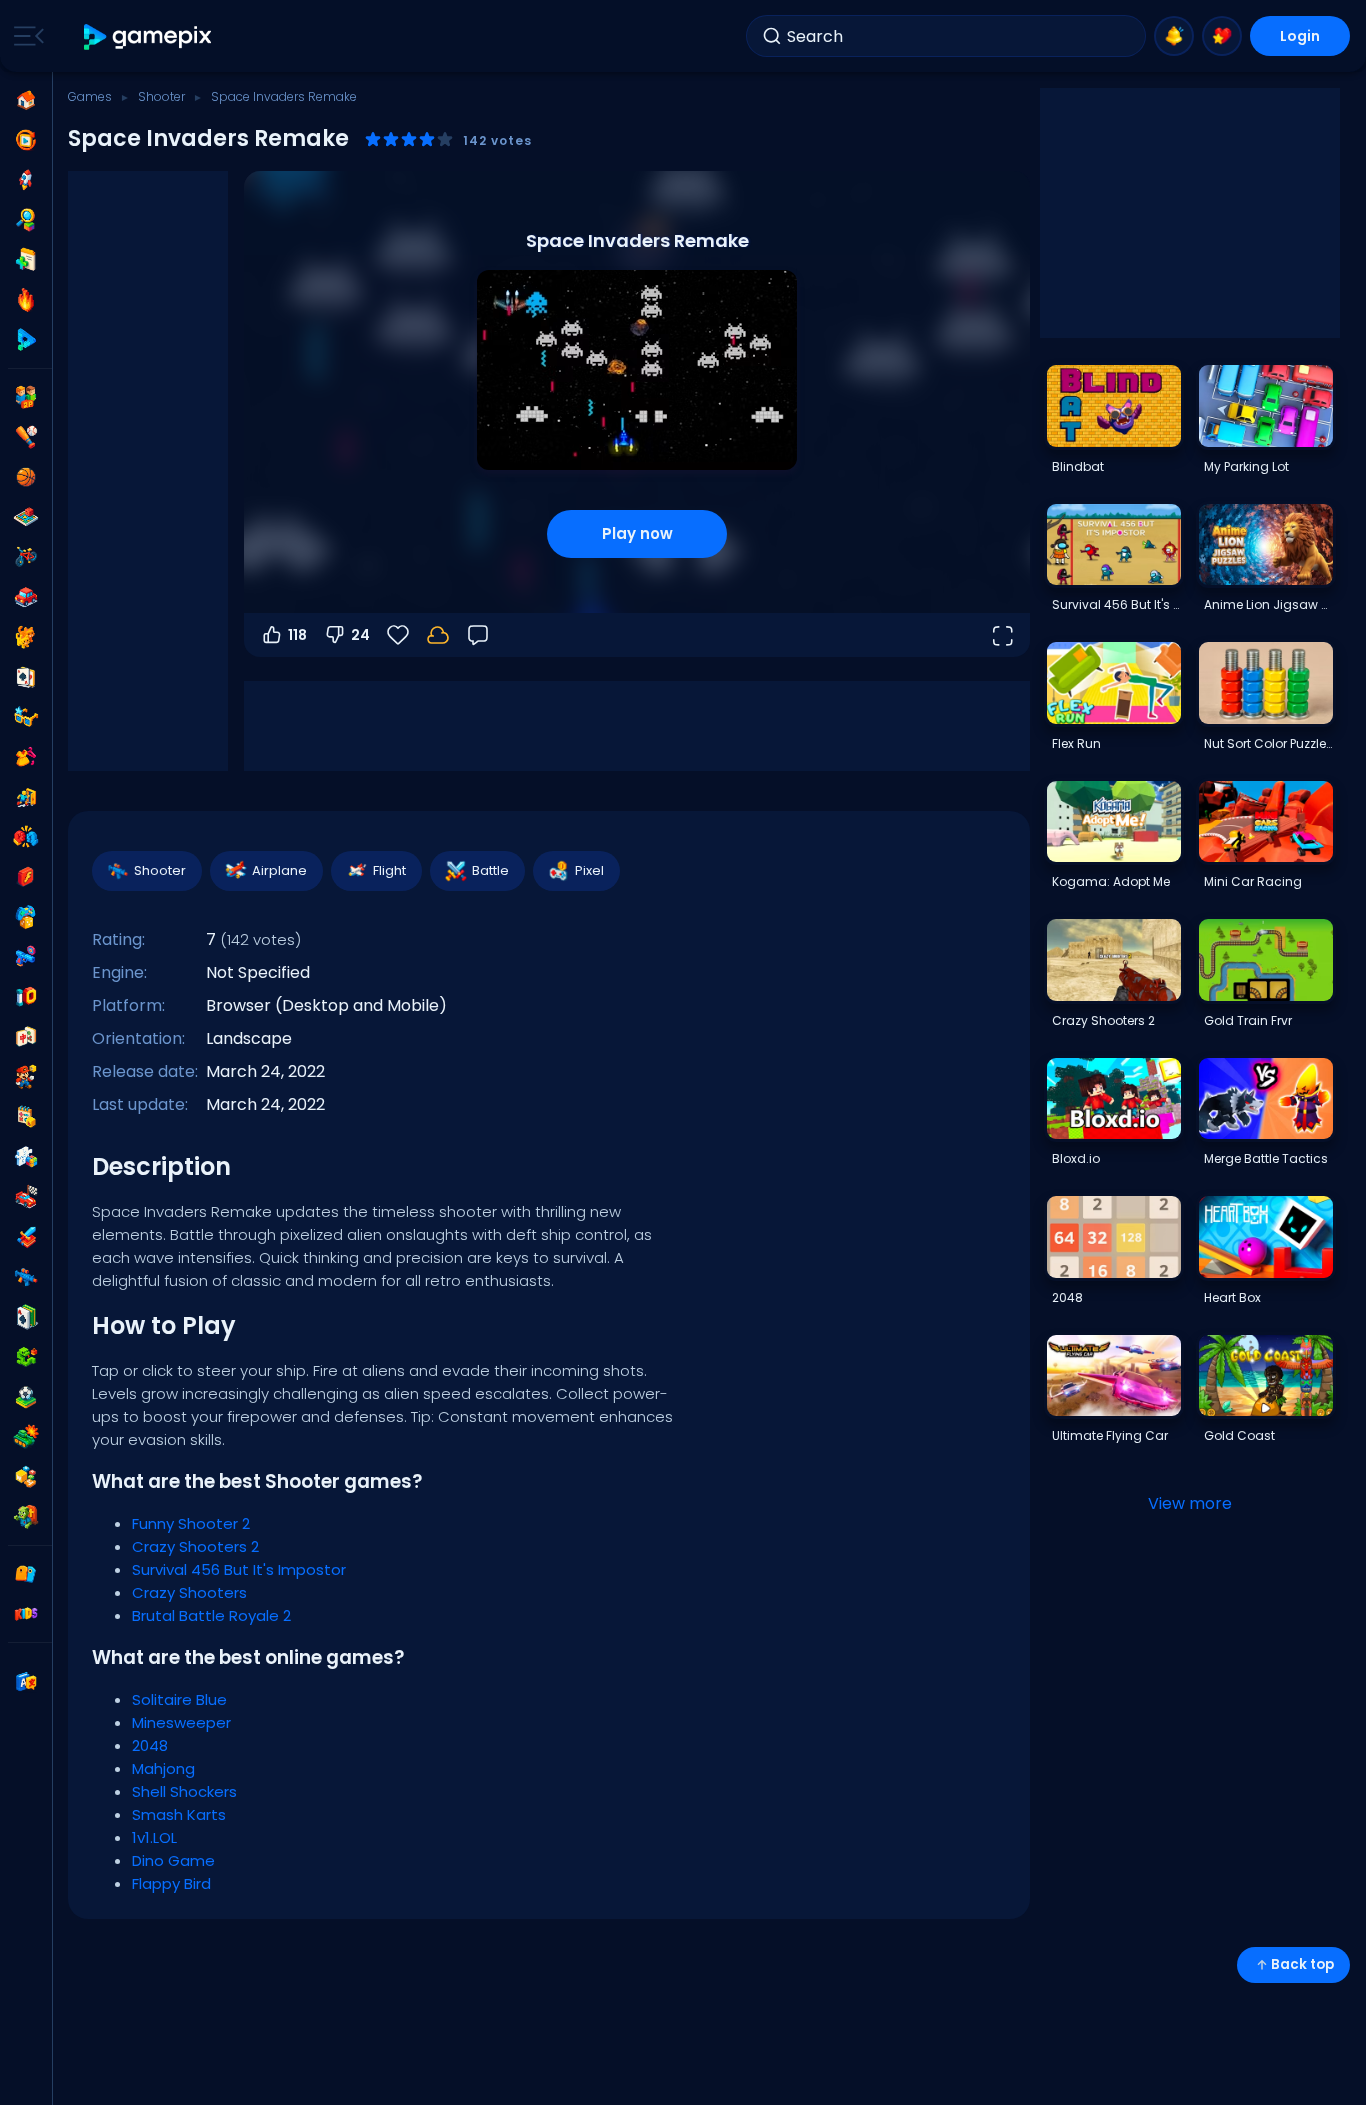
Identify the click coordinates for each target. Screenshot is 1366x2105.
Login (1300, 36)
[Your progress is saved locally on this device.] (438, 635)
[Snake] (26, 1357)
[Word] (26, 1477)
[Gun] (26, 957)
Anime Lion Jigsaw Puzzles (1268, 604)
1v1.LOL (154, 1837)
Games (90, 96)
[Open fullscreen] (1002, 635)
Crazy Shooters (189, 1592)
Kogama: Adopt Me (1111, 881)
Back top (1302, 1964)
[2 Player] (26, 397)
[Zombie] (26, 1517)
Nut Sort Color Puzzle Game (1268, 743)
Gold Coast (1239, 1435)
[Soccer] (26, 1397)
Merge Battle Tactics (1266, 1158)
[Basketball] (26, 477)
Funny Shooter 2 (191, 1523)
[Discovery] (26, 220)
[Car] (26, 597)
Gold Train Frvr (1248, 1020)
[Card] (26, 677)
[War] (26, 1437)
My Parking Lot (1246, 466)
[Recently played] (26, 140)
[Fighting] (26, 837)
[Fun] (26, 917)
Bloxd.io (1076, 1158)
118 (297, 635)
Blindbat (1078, 466)
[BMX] (26, 557)
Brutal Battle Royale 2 (211, 1615)
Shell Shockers (184, 1791)
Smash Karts (179, 1814)
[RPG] (26, 1237)
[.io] (26, 997)
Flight (389, 870)
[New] (26, 260)
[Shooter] (26, 1277)
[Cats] (26, 637)
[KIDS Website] (26, 1614)
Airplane (279, 870)
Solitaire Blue (179, 1699)
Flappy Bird (171, 1883)
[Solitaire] (26, 1317)
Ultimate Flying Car (1110, 1435)
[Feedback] (478, 635)
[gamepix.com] (148, 36)
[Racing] (26, 1197)
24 (360, 635)
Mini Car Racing (1253, 881)
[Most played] (26, 180)
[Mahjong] (26, 1037)
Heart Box (1232, 1297)
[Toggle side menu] (25, 36)
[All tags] (26, 1574)
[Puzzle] (26, 1157)
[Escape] (26, 797)
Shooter (161, 96)
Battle (490, 870)
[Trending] (26, 300)
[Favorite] (1222, 36)
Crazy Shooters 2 (195, 1546)
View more (1190, 1503)
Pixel (589, 870)
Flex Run (1076, 743)
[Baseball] (26, 437)
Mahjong (163, 1768)
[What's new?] (1174, 36)
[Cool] (26, 717)
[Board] (26, 517)
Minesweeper (181, 1722)
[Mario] (26, 1077)
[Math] (26, 1117)
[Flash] (26, 877)
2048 (150, 1745)
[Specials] (26, 340)
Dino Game (173, 1860)
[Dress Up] (26, 757)
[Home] (26, 100)
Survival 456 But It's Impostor (239, 1569)
